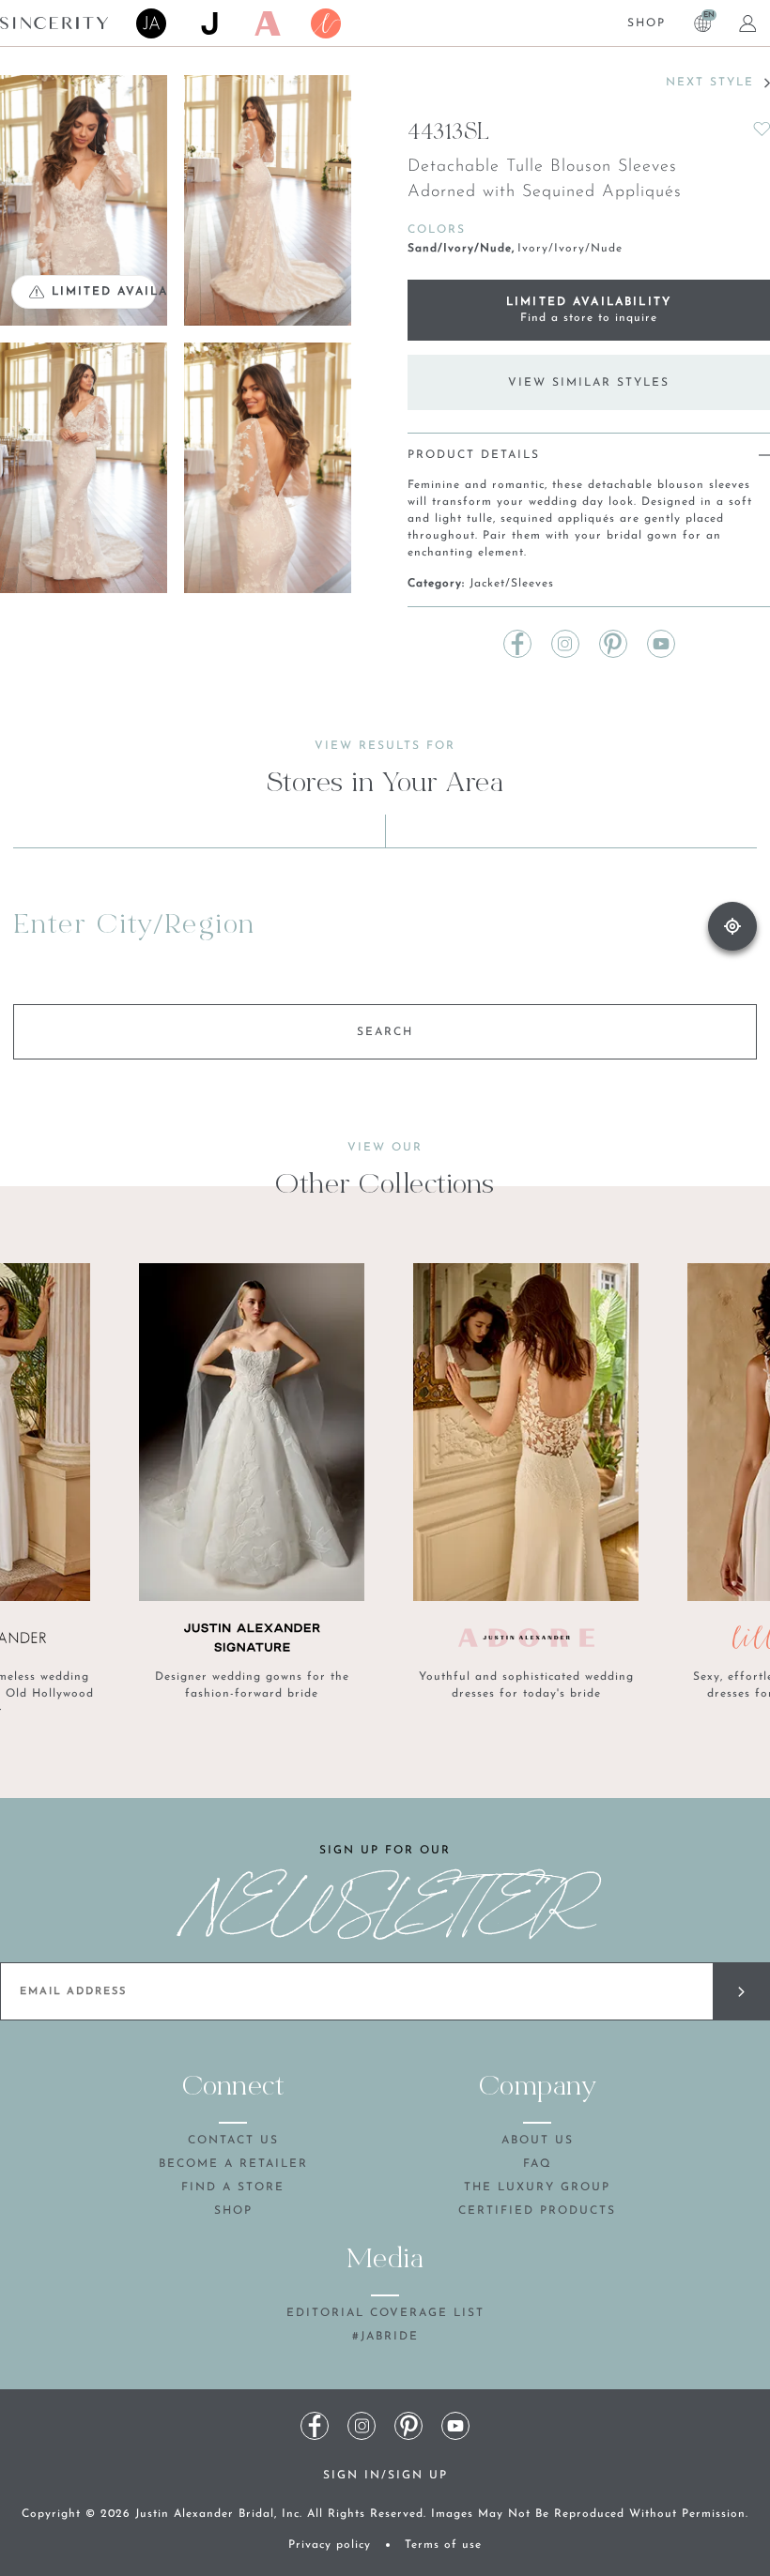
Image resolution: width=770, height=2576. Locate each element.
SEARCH (385, 1032)
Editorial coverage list (385, 2313)
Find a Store (233, 2187)
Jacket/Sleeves (512, 584)
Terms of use (443, 2545)
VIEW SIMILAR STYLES (589, 383)
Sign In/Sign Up (385, 2476)
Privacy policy (330, 2545)
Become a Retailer (233, 2164)
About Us (538, 2141)
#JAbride (385, 2337)
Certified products (537, 2211)
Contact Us (233, 2141)
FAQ (538, 2164)
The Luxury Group (537, 2187)
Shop (647, 23)
